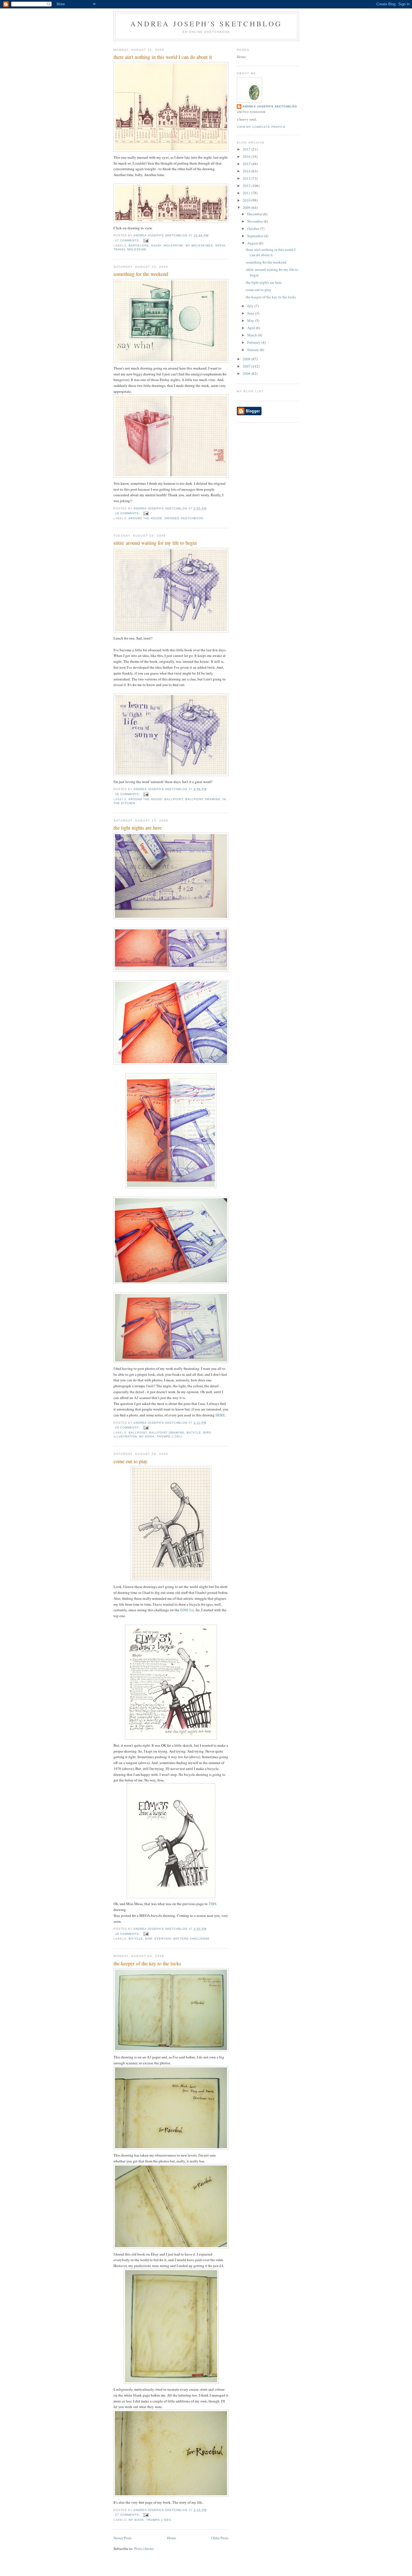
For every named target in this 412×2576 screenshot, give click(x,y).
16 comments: (128, 513)
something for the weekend (141, 274)
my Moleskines (199, 245)
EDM (149, 1939)
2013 (247, 178)
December (255, 214)
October (254, 228)
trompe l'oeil (170, 1436)
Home (172, 2538)
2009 (247, 207)
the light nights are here (138, 828)
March (253, 335)
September (256, 236)
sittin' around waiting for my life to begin (155, 543)
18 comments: (128, 1934)
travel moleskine (130, 249)
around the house (145, 518)
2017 (247, 149)
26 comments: (128, 1427)
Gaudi (156, 245)
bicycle (194, 1433)
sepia (220, 245)
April (252, 328)
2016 (247, 156)
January (254, 350)
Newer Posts (123, 2538)
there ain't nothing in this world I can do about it (163, 57)
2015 (247, 164)
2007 (247, 366)
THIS (212, 1904)
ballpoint (174, 799)
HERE (220, 1415)
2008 (247, 359)
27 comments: (128, 2515)
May (251, 320)
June (251, 313)
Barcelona (139, 245)
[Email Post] (146, 240)
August (253, 243)
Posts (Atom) (144, 2549)
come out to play (130, 1461)
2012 (247, 186)
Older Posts (220, 2538)
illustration (125, 1436)
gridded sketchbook (184, 518)
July (251, 306)
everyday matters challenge (182, 1939)
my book (147, 1436)
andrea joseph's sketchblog (206, 24)
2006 (247, 373)
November (255, 221)
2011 (247, 193)
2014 (247, 171)
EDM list (187, 1610)
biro (207, 1433)
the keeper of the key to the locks (147, 1963)
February (254, 342)
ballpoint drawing (203, 799)
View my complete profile (261, 127)
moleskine (173, 245)
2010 (247, 200)
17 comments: (128, 240)
